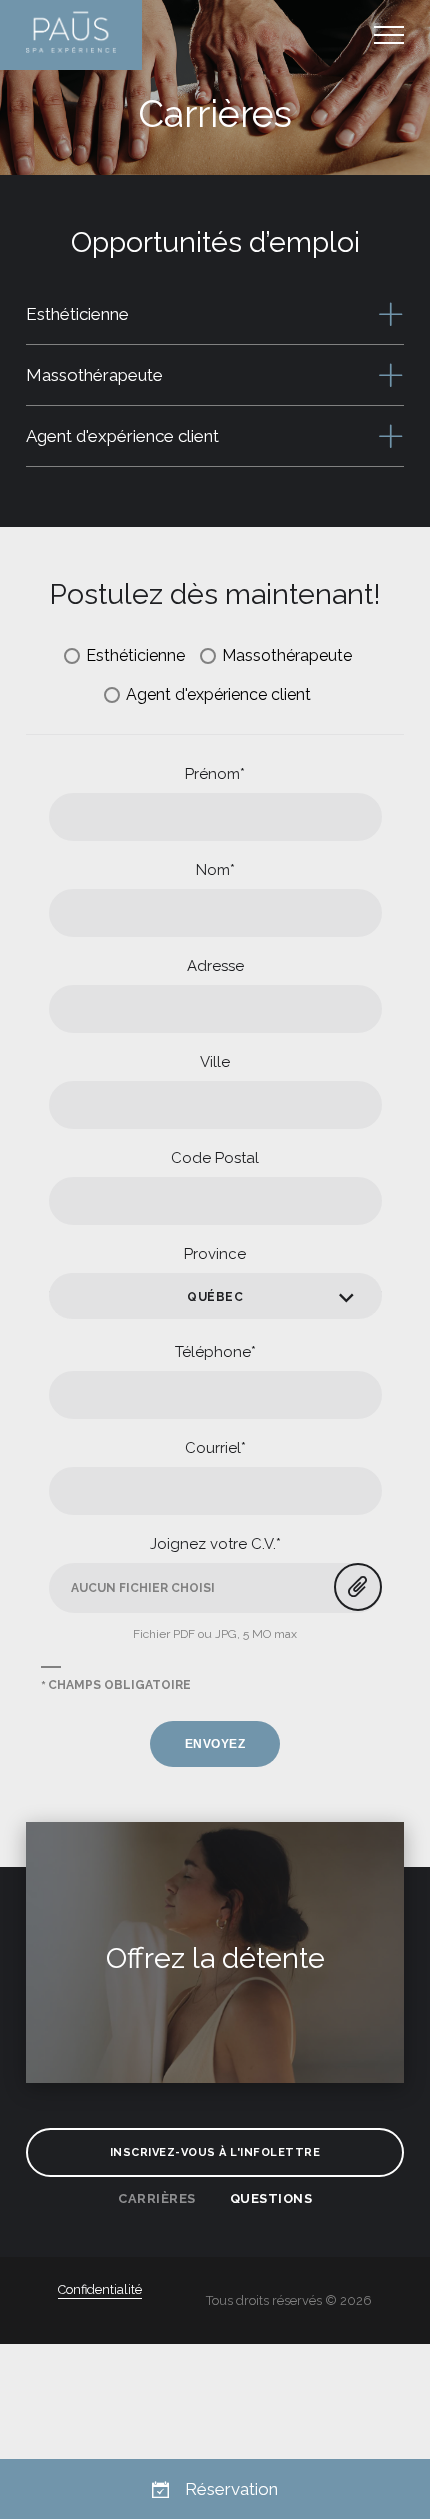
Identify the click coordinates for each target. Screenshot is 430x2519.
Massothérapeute (287, 655)
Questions (271, 2198)
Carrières (157, 2198)
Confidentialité (100, 2289)
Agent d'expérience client (218, 694)
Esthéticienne (135, 655)
